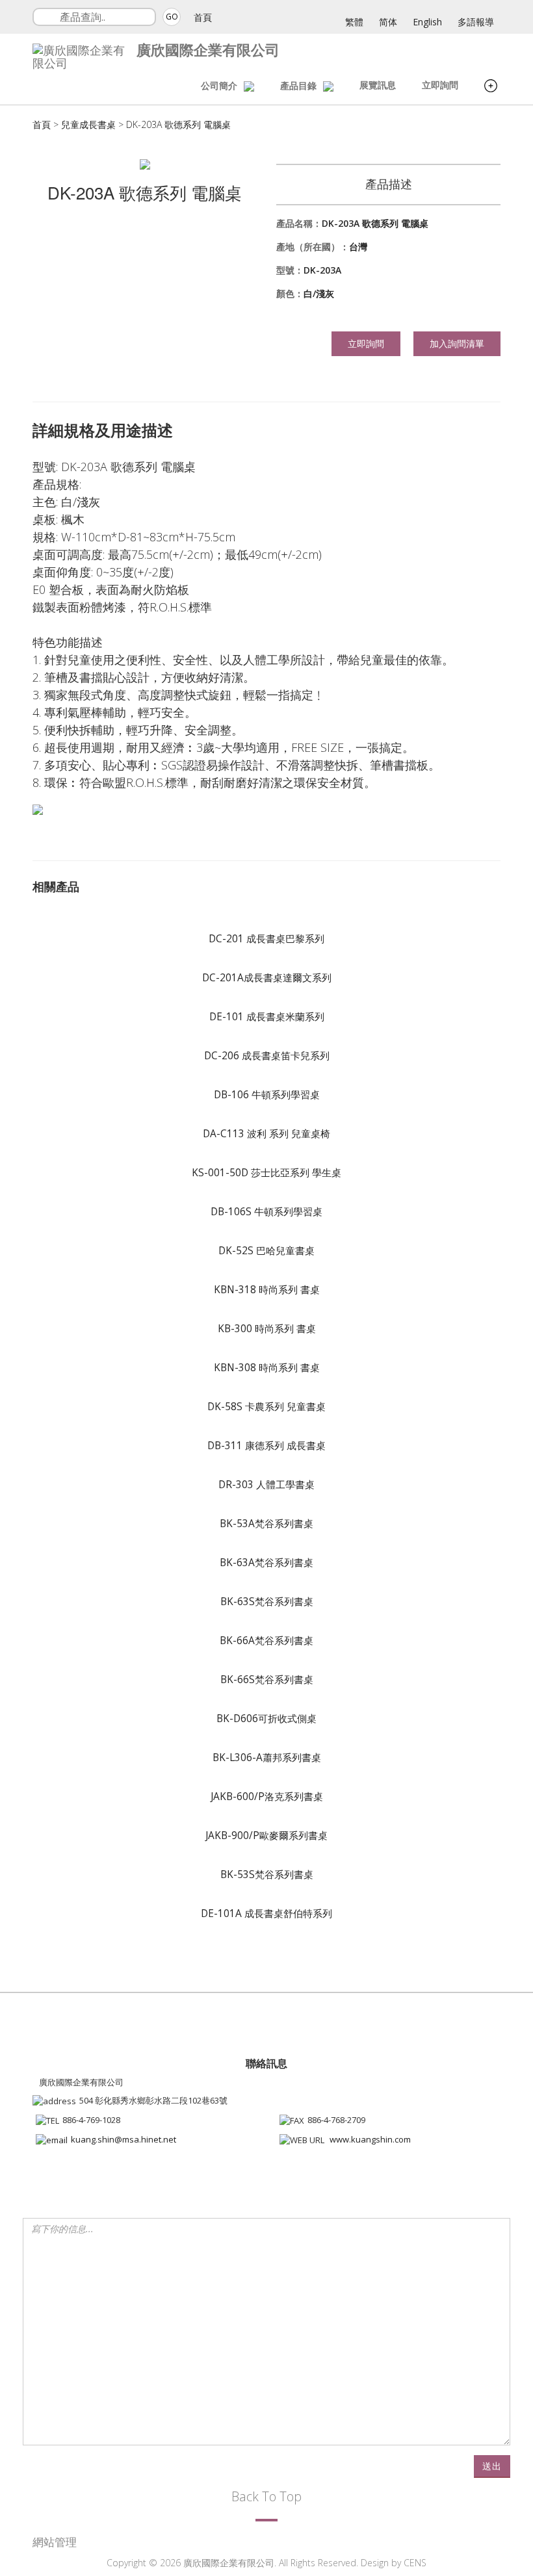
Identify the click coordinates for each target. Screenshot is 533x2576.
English (427, 22)
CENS (415, 2563)
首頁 (203, 17)
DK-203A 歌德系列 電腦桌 (178, 124)
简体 (388, 22)
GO (172, 17)
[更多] (491, 87)
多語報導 (476, 22)
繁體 (354, 22)
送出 (492, 2466)
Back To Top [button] (266, 2496)
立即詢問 (440, 85)
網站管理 (55, 2542)
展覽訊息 (378, 85)
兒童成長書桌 (88, 124)
